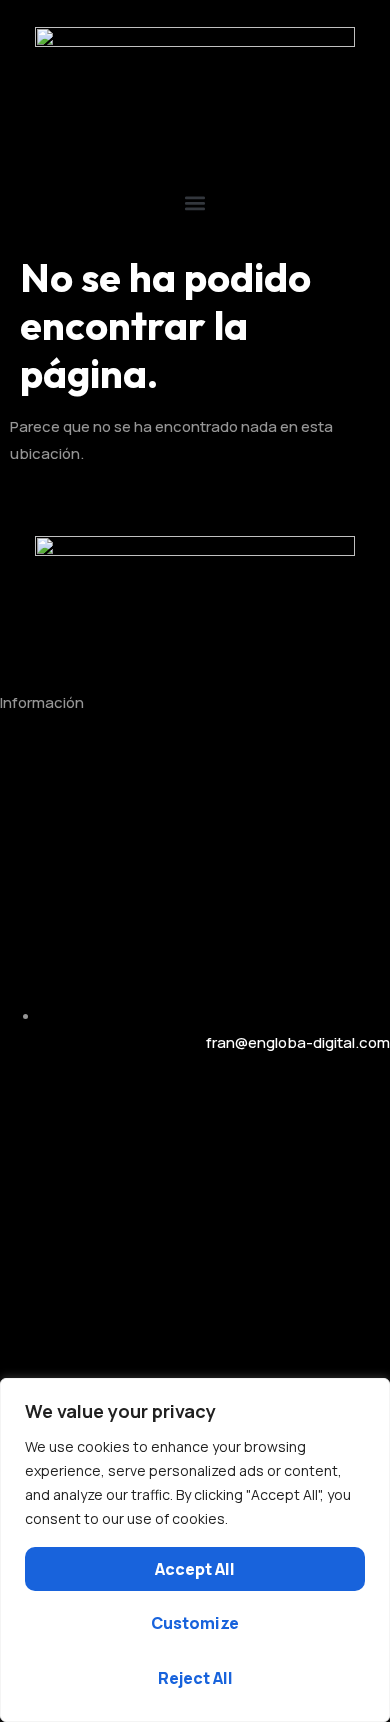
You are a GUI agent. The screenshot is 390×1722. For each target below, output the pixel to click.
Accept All (195, 1569)
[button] (195, 202)
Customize (195, 1623)
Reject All (195, 1678)
